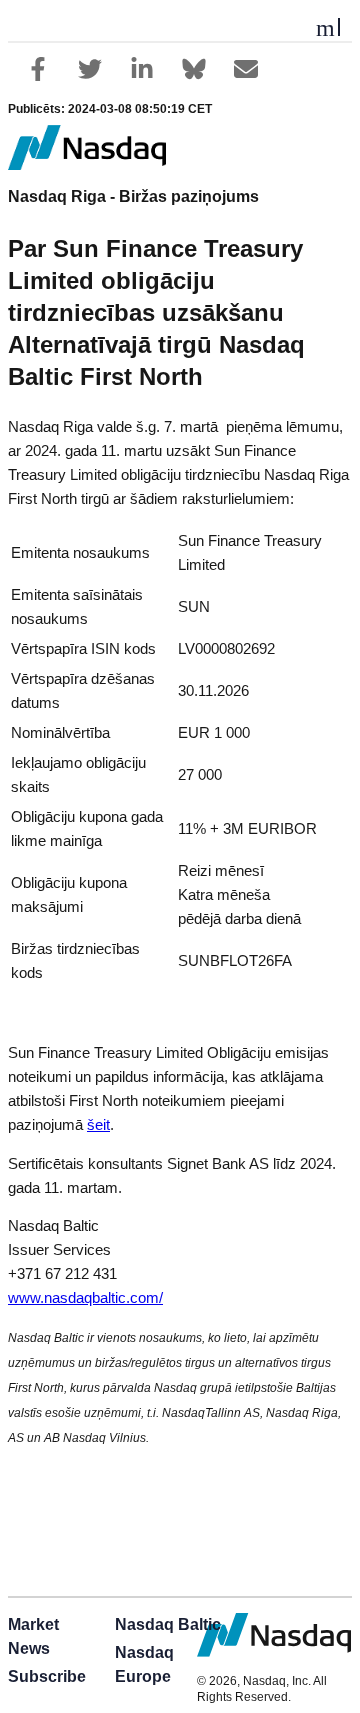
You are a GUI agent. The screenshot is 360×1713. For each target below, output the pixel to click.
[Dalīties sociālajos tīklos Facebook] (38, 69)
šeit (98, 1125)
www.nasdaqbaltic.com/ (85, 1298)
